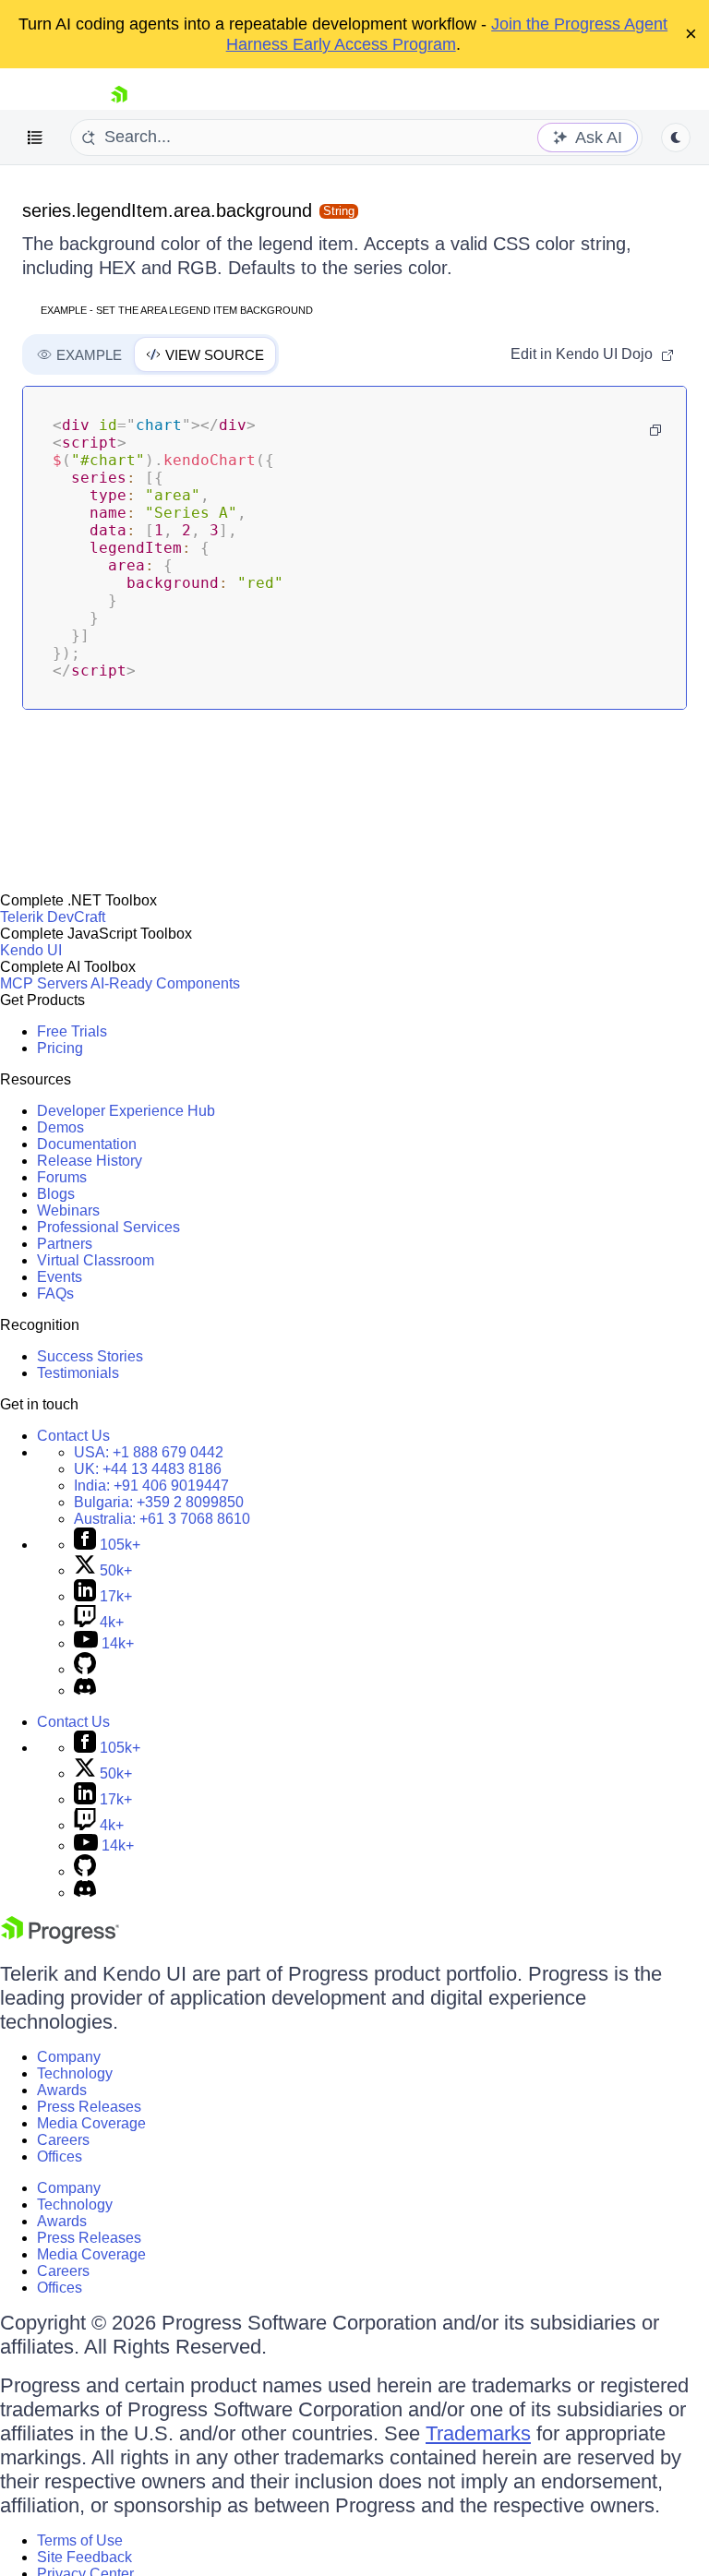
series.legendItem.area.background (167, 210)
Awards (62, 2090)
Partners (65, 1244)
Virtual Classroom (96, 1260)
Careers (63, 2140)
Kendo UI (31, 950)
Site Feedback (84, 2557)
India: (151, 1486)
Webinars (68, 1210)
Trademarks (478, 2433)
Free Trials (72, 1031)
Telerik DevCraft (53, 917)
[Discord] (85, 1690)
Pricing (60, 1048)
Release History (90, 1161)
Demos (60, 1127)
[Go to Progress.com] (60, 1939)
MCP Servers (44, 983)
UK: (148, 1469)
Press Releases (89, 2107)
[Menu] (35, 138)
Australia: (162, 1519)
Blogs (56, 1194)
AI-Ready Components (165, 983)
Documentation (87, 1144)
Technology (75, 2073)
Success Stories (90, 1356)
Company (69, 2057)
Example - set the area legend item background (177, 310)
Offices (60, 2157)
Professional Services (108, 1227)
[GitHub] (85, 1669)
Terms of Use (80, 2540)
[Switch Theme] (676, 138)
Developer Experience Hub (126, 1111)
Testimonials (78, 1373)
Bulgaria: (159, 1502)
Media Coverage (91, 2123)
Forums (62, 1177)
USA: (149, 1452)
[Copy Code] (655, 430)
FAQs (55, 1294)
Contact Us (73, 1436)
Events (60, 1277)
